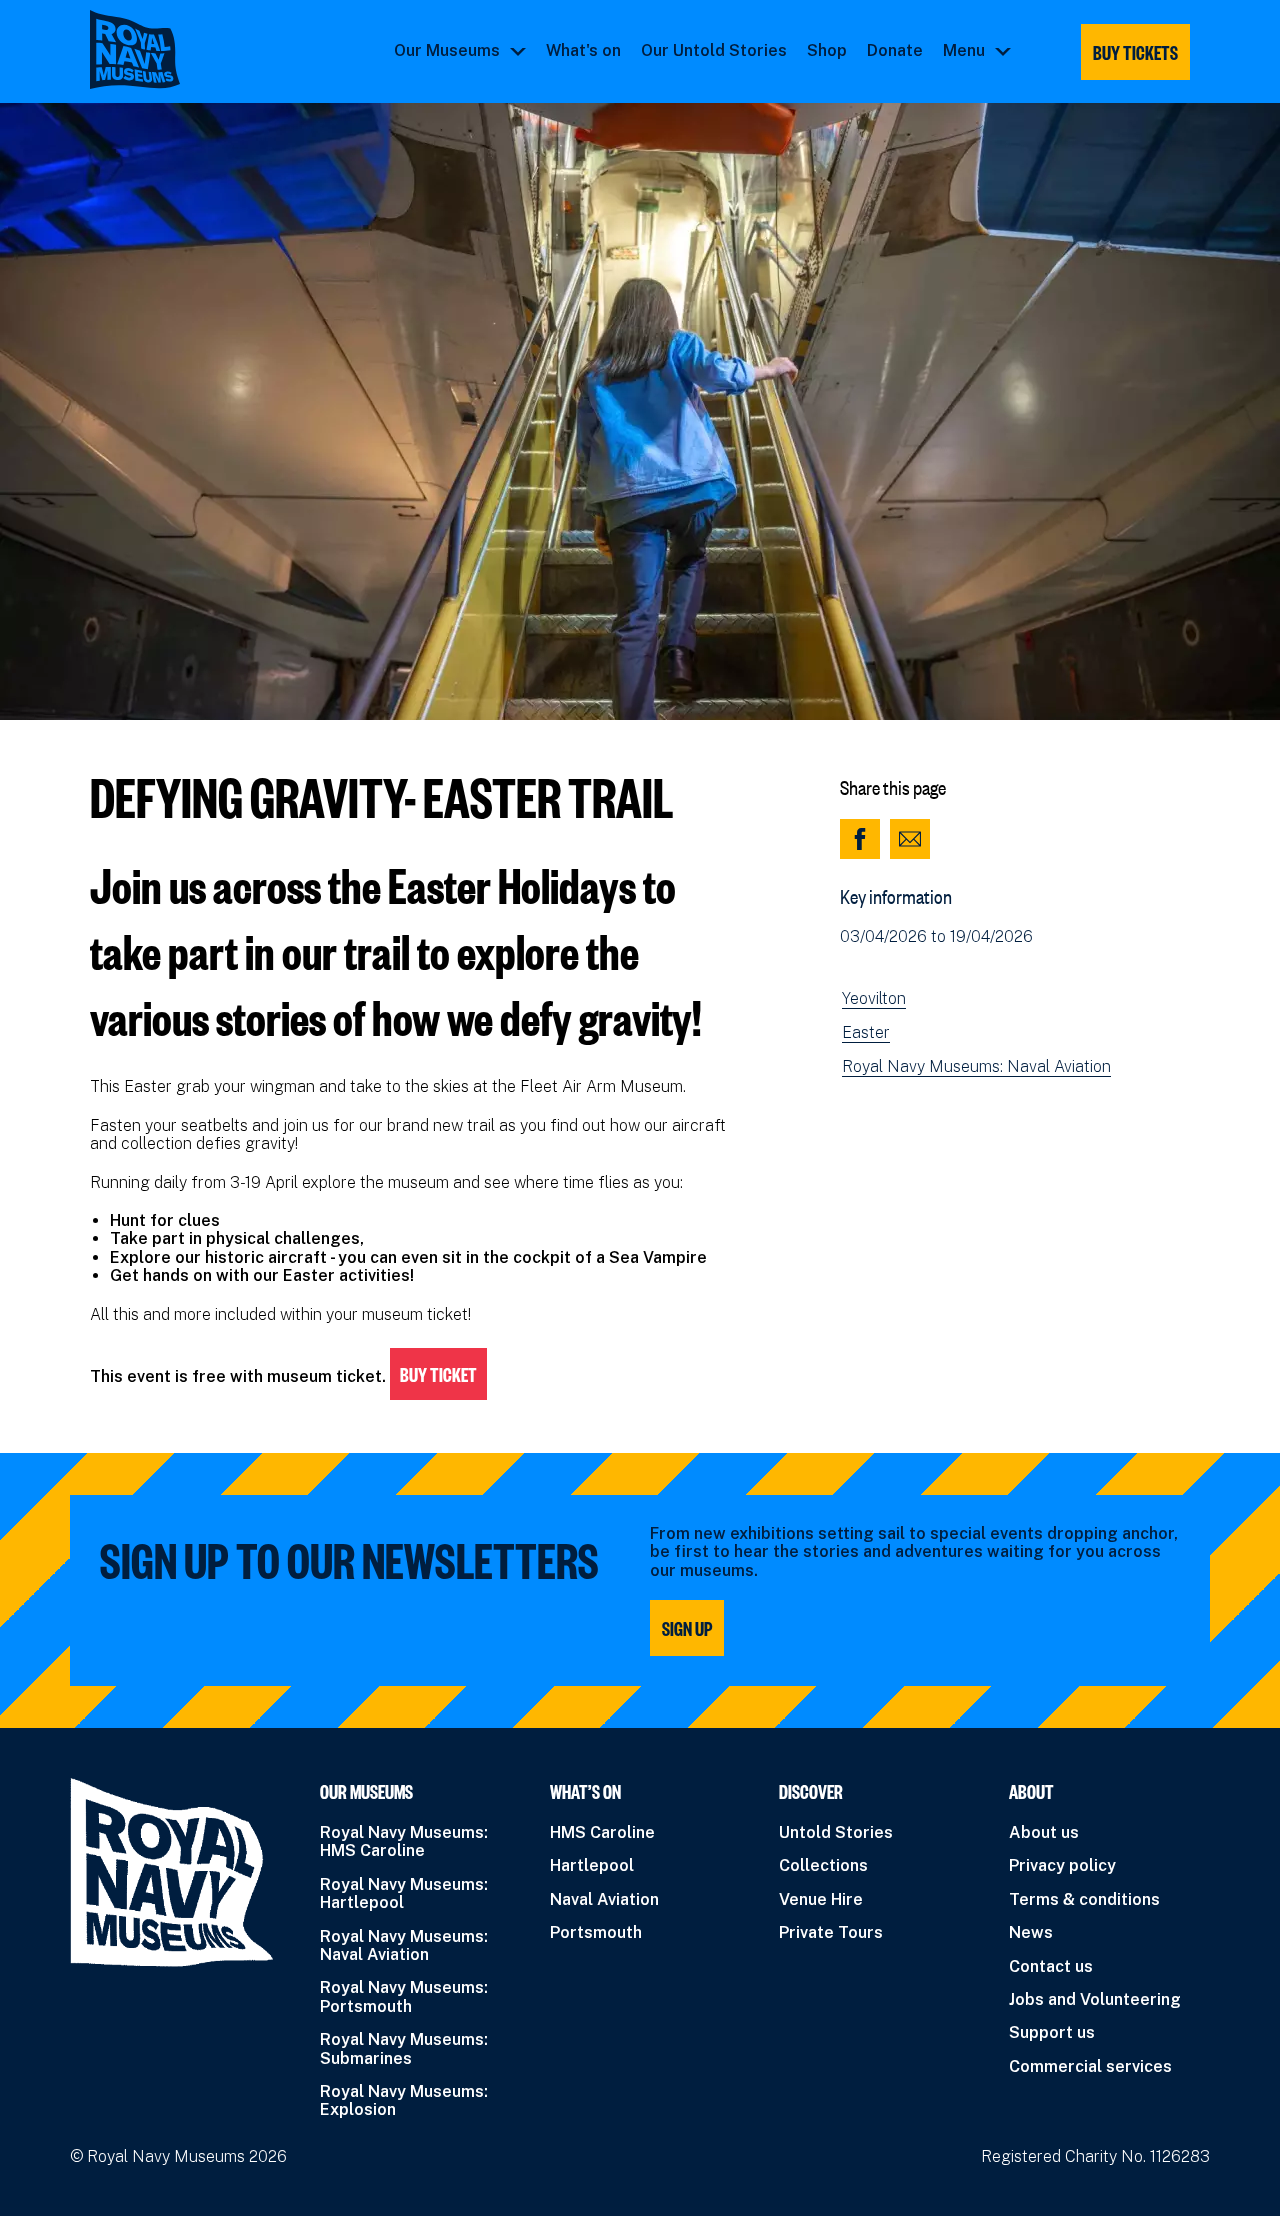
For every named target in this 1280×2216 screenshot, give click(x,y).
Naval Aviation (604, 1899)
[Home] (135, 49)
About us (1044, 1832)
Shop (827, 51)
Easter (866, 1033)
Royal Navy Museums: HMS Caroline (404, 1841)
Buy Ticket (438, 1374)
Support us (1052, 2032)
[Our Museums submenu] (518, 51)
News (1031, 1932)
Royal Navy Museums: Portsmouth (404, 1996)
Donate (895, 51)
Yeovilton (874, 999)
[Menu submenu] (1003, 51)
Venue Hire (821, 1899)
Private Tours (831, 1932)
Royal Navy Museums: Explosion (404, 2100)
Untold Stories (836, 1832)
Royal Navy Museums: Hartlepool (404, 1893)
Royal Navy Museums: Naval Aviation (976, 1067)
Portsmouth (596, 1932)
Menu (964, 51)
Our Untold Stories (714, 51)
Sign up (687, 1628)
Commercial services (1090, 2066)
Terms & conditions (1084, 1899)
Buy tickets (1135, 52)
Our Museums (447, 51)
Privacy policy (1062, 1865)
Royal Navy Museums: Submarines (404, 2048)
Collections (823, 1865)
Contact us (1051, 1966)
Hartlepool (592, 1865)
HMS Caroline (602, 1832)
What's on (583, 51)
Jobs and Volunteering (1095, 1999)
